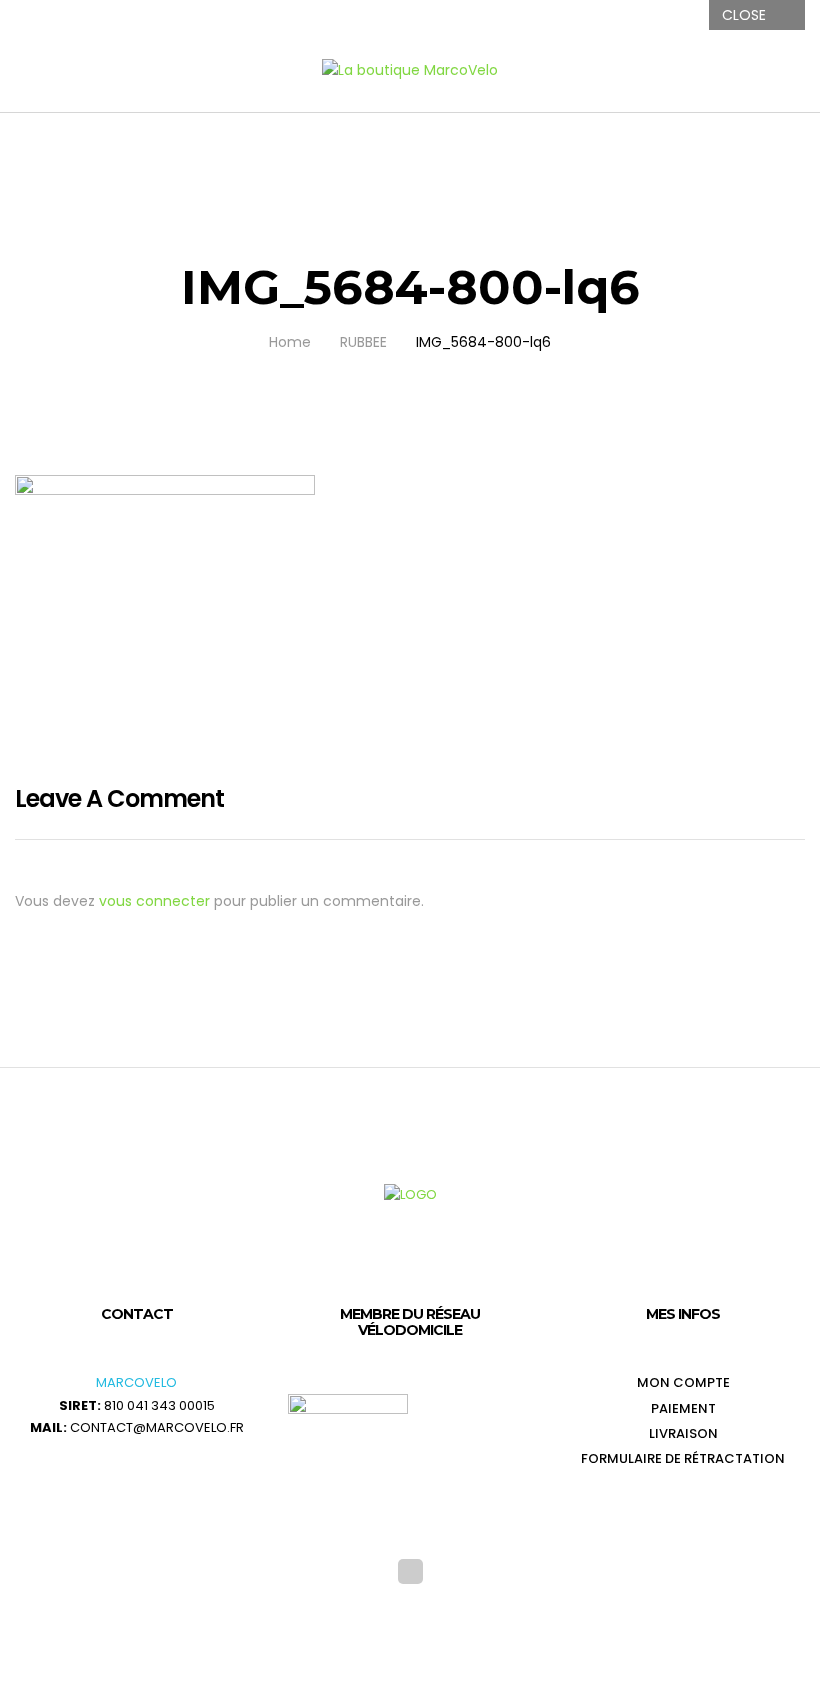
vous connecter (154, 901)
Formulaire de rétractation (683, 1458)
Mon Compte (683, 1382)
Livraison (683, 1433)
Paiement (683, 1408)
